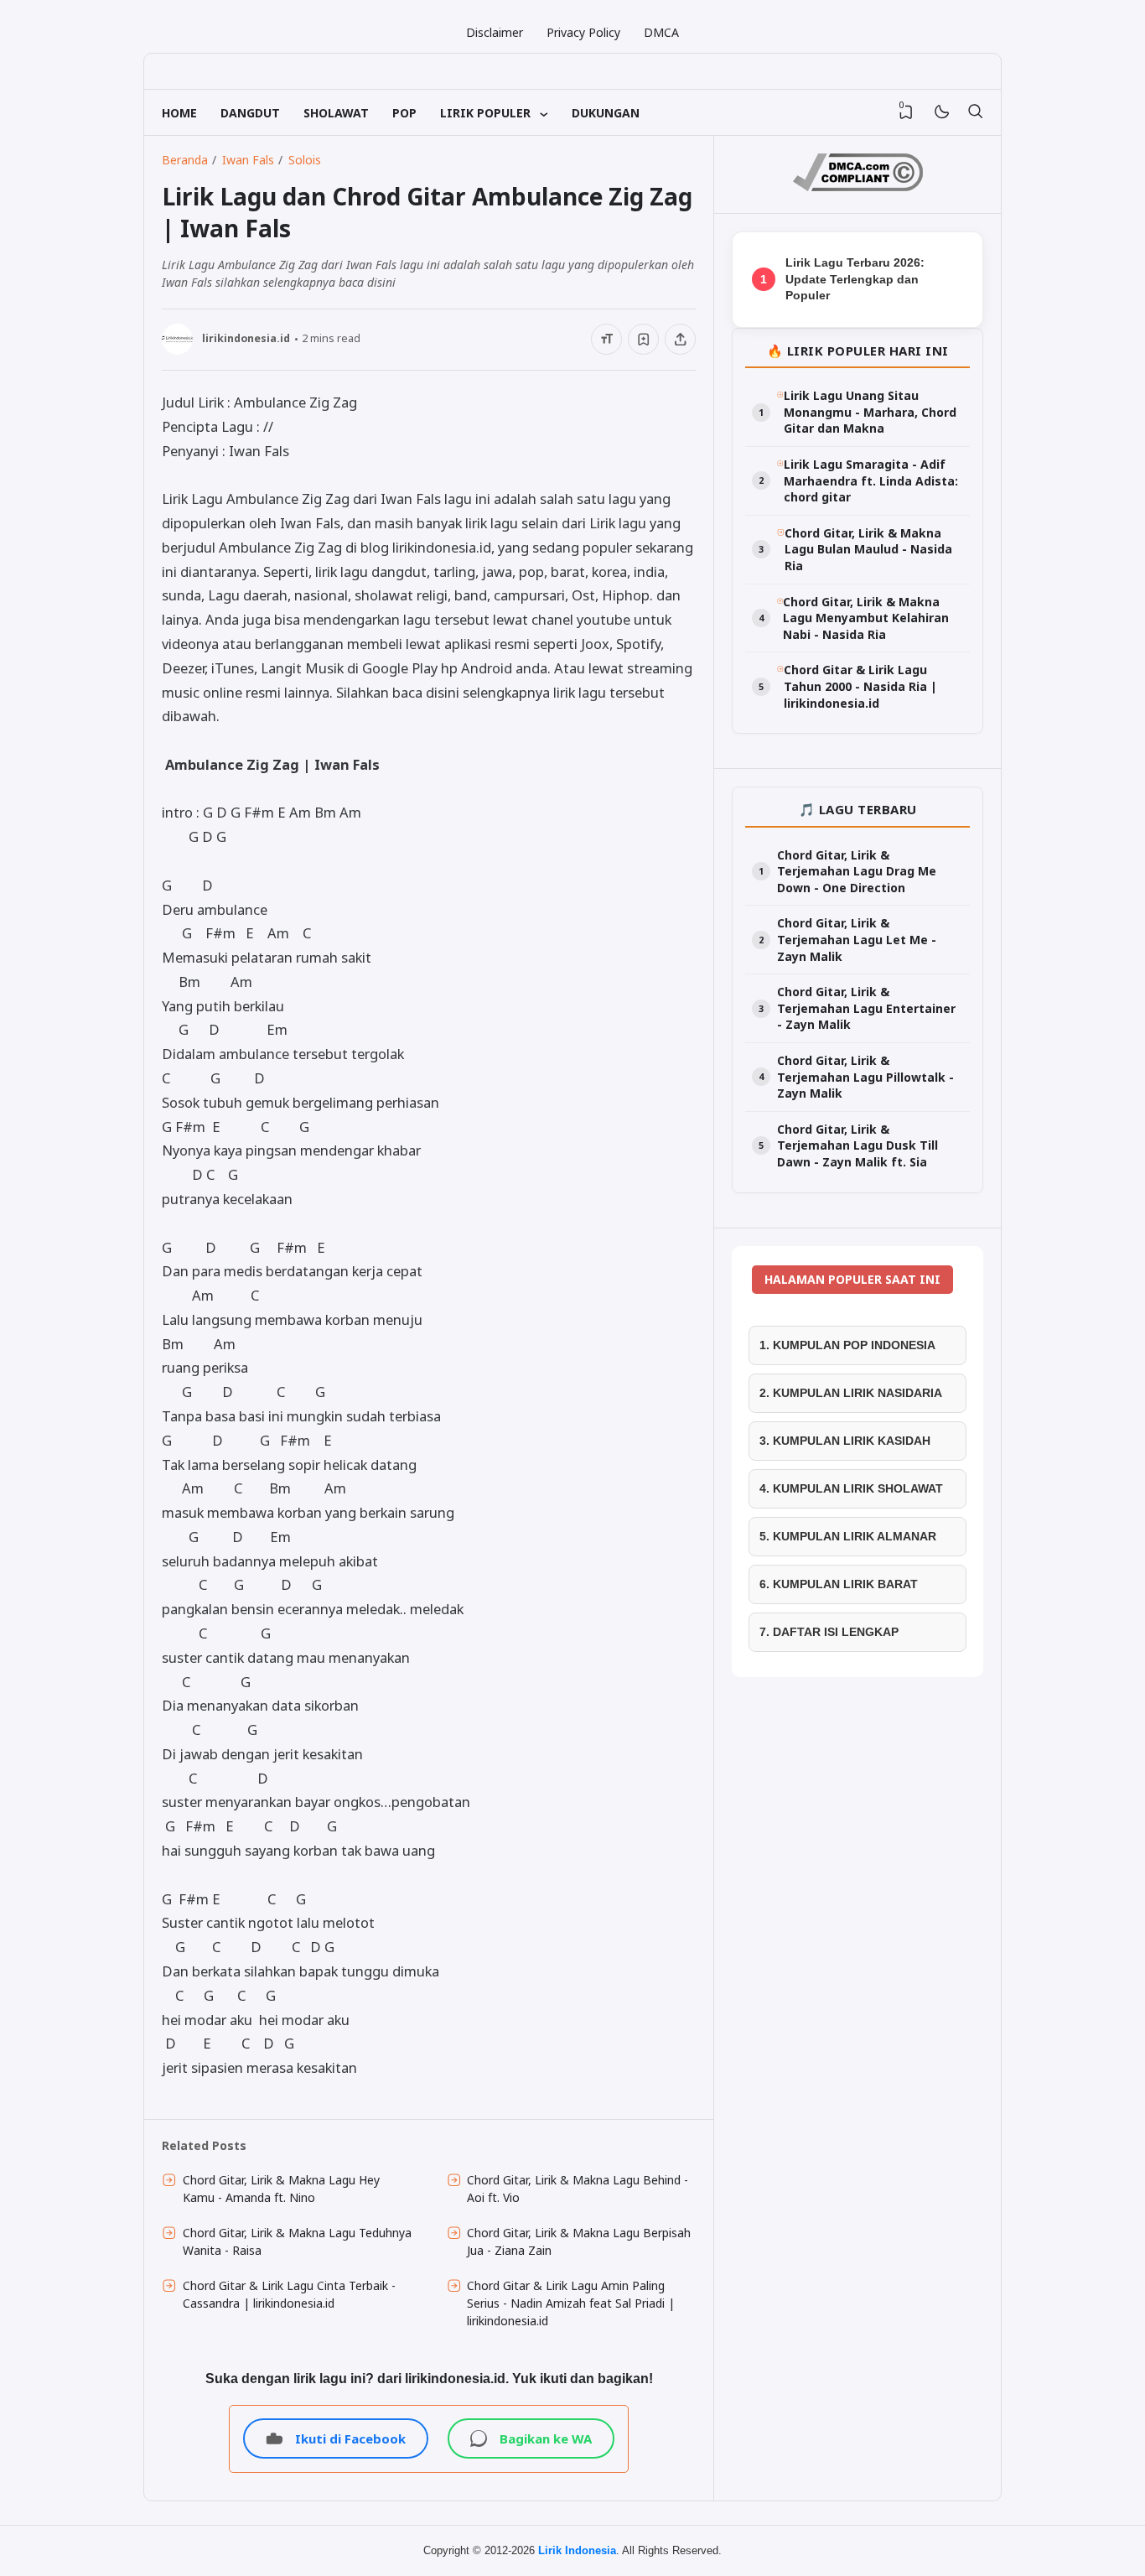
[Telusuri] (975, 112)
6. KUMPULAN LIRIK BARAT (839, 1584)
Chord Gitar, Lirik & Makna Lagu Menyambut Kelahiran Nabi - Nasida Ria (866, 618)
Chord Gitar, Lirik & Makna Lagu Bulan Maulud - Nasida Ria (868, 549)
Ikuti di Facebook (350, 2438)
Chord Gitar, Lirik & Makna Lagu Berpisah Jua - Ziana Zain (579, 2241)
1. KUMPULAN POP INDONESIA (847, 1345)
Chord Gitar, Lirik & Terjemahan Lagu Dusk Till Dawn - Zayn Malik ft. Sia (857, 1145)
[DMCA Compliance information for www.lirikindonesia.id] (858, 187)
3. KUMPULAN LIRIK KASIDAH (845, 1441)
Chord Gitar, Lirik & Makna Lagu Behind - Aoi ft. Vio (578, 2189)
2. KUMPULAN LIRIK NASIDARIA (851, 1393)
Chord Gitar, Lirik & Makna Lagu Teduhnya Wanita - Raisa (297, 2241)
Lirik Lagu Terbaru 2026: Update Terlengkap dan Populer (855, 279)
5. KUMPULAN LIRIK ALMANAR (848, 1536)
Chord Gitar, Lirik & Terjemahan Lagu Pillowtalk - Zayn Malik (865, 1077)
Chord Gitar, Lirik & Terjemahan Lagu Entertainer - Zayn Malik (866, 1008)
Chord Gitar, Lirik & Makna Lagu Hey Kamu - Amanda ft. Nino (281, 2189)
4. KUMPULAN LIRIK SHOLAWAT (851, 1488)
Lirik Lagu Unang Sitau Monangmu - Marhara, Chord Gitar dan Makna (870, 412)
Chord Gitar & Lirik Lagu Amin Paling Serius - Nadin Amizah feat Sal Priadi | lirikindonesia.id (571, 2303)
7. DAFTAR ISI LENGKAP (829, 1632)
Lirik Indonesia (577, 2550)
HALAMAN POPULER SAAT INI (852, 1279)
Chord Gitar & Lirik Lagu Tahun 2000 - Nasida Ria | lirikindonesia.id (860, 686)
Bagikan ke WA (546, 2438)
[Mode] (941, 113)
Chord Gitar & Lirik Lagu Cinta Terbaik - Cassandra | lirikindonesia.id (289, 2294)
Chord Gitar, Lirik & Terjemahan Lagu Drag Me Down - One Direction (857, 871)
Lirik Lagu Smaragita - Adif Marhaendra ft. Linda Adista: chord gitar (871, 480)
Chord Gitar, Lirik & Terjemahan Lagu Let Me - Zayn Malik (857, 939)
